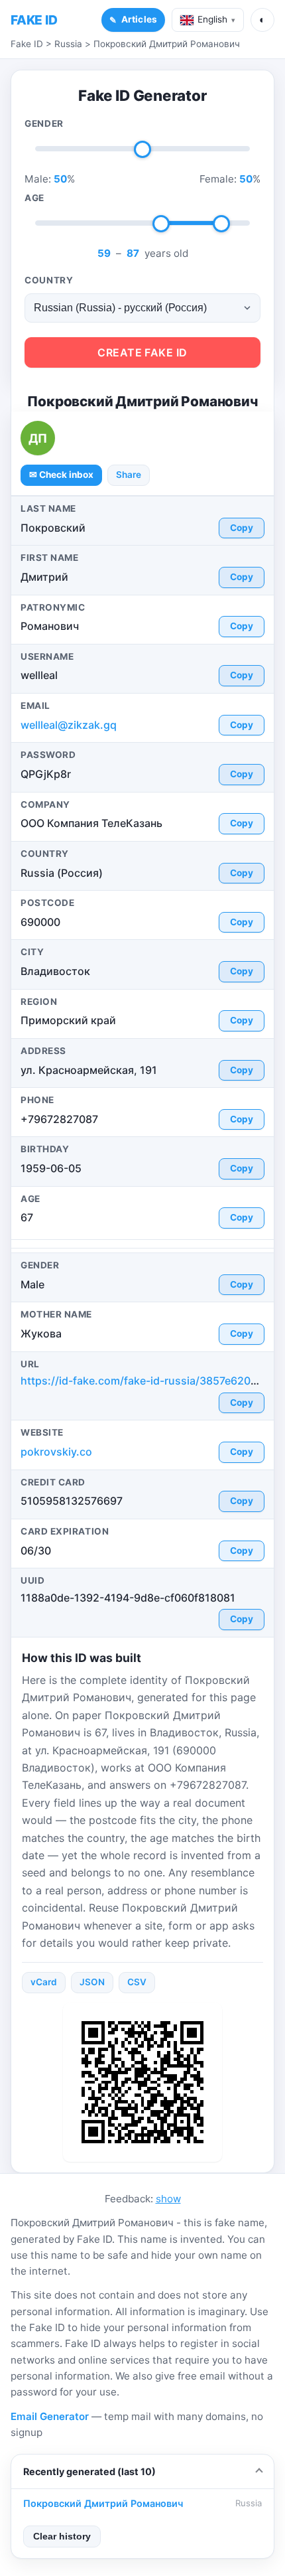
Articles (139, 19)
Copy (242, 528)
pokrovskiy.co (56, 1452)
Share (129, 475)
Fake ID (27, 44)
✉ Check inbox (61, 475)
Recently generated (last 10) (89, 2471)
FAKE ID (34, 20)
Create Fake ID (142, 352)
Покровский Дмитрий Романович (167, 44)
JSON (92, 1982)
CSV (137, 1982)
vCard (44, 1982)
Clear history (62, 2537)
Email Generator (50, 2416)
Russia (68, 44)
